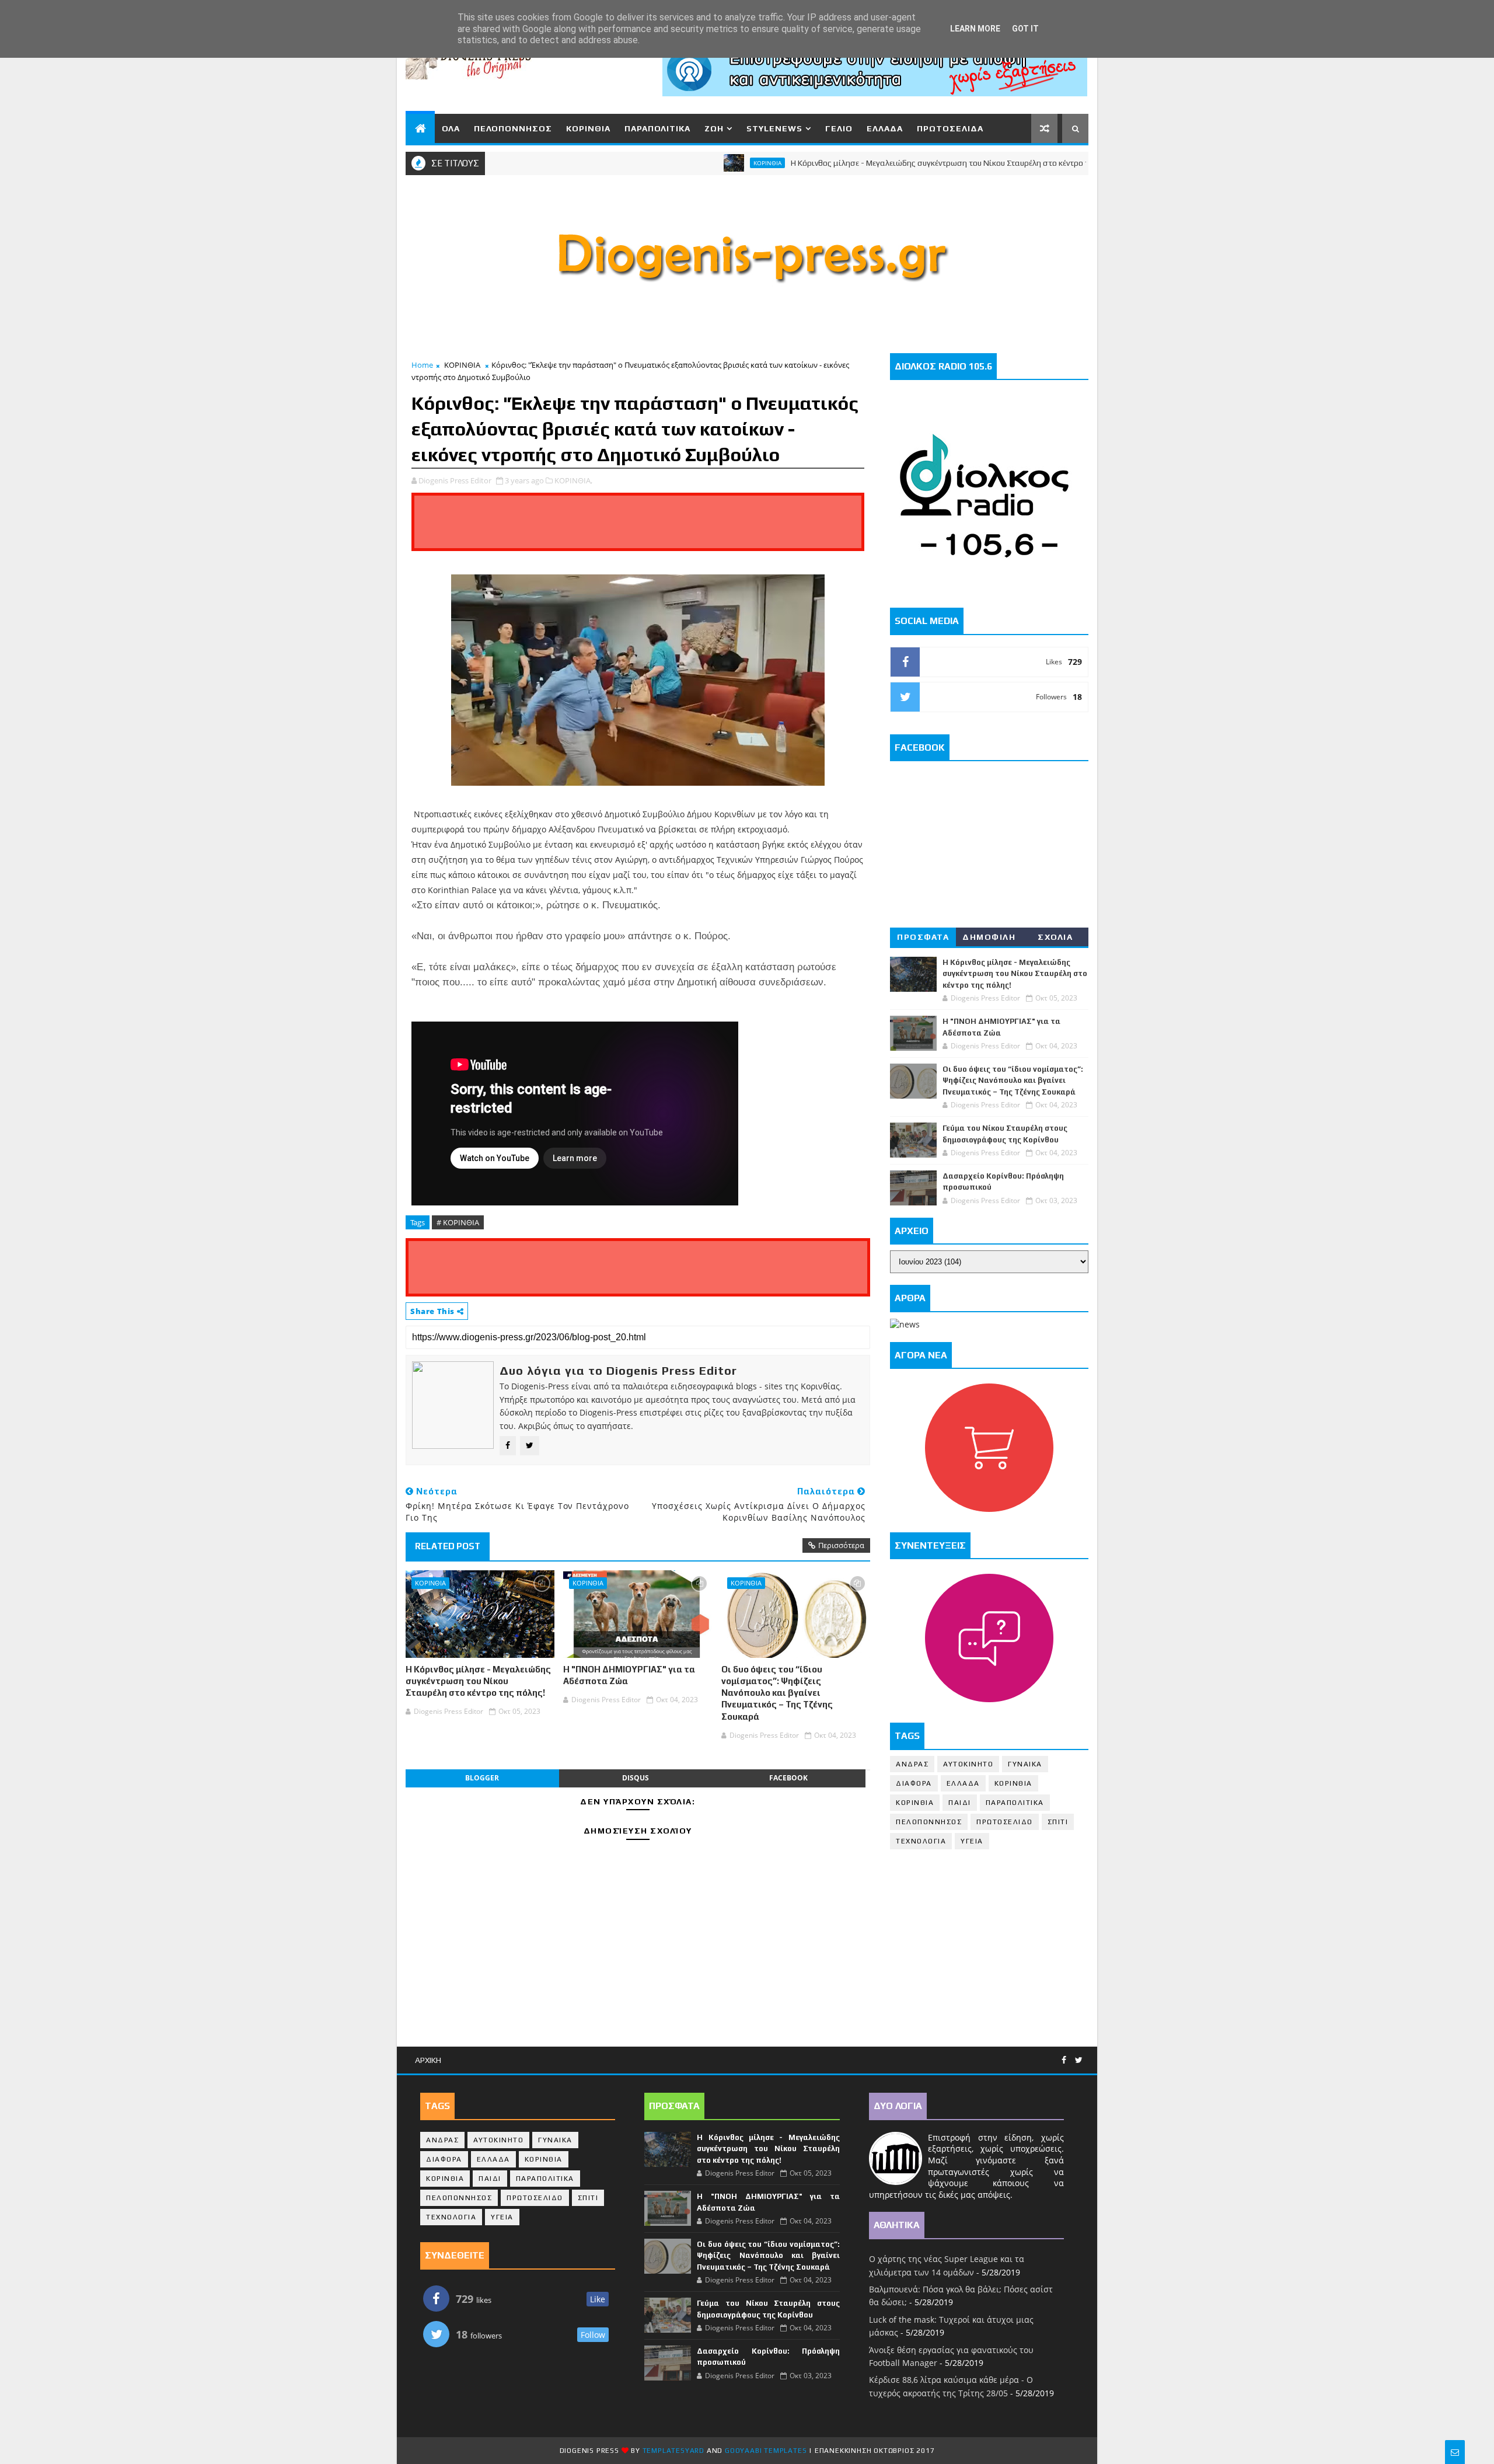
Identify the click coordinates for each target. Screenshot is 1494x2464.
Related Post (448, 1546)
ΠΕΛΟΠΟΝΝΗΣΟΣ (513, 128)
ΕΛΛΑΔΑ (885, 128)
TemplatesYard (673, 2451)
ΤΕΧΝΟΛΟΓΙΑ (921, 1841)
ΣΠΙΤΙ (1058, 1822)
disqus (636, 1778)
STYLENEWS (774, 128)
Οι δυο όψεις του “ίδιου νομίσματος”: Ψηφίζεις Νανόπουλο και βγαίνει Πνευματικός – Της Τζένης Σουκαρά (777, 1693)
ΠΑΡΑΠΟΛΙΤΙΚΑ (657, 128)
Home (422, 365)
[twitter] (1079, 2060)
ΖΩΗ (714, 128)
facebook (788, 1778)
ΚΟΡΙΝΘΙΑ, (573, 480)
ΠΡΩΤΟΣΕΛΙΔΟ (1005, 1822)
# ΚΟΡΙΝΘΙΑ (458, 1222)
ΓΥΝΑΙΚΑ (1025, 1764)
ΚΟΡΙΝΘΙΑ (588, 128)
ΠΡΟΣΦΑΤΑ (923, 937)
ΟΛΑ (451, 128)
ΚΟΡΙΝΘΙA (915, 1803)
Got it (1025, 29)
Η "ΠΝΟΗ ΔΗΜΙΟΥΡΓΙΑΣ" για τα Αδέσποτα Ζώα (629, 1675)
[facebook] (1064, 2060)
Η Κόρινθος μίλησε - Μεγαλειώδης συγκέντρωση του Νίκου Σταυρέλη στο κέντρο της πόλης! (878, 163)
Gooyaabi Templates (766, 2451)
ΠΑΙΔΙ (960, 1803)
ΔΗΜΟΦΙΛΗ (989, 937)
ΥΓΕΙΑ (972, 1841)
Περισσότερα (841, 1545)
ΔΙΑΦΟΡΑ (914, 1783)
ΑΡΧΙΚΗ (428, 2060)
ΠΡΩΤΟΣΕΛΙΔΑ (950, 128)
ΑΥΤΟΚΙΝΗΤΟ (968, 1764)
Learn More (975, 29)
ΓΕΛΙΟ (839, 128)
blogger (482, 1778)
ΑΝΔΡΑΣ (912, 1764)
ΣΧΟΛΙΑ (1055, 937)
